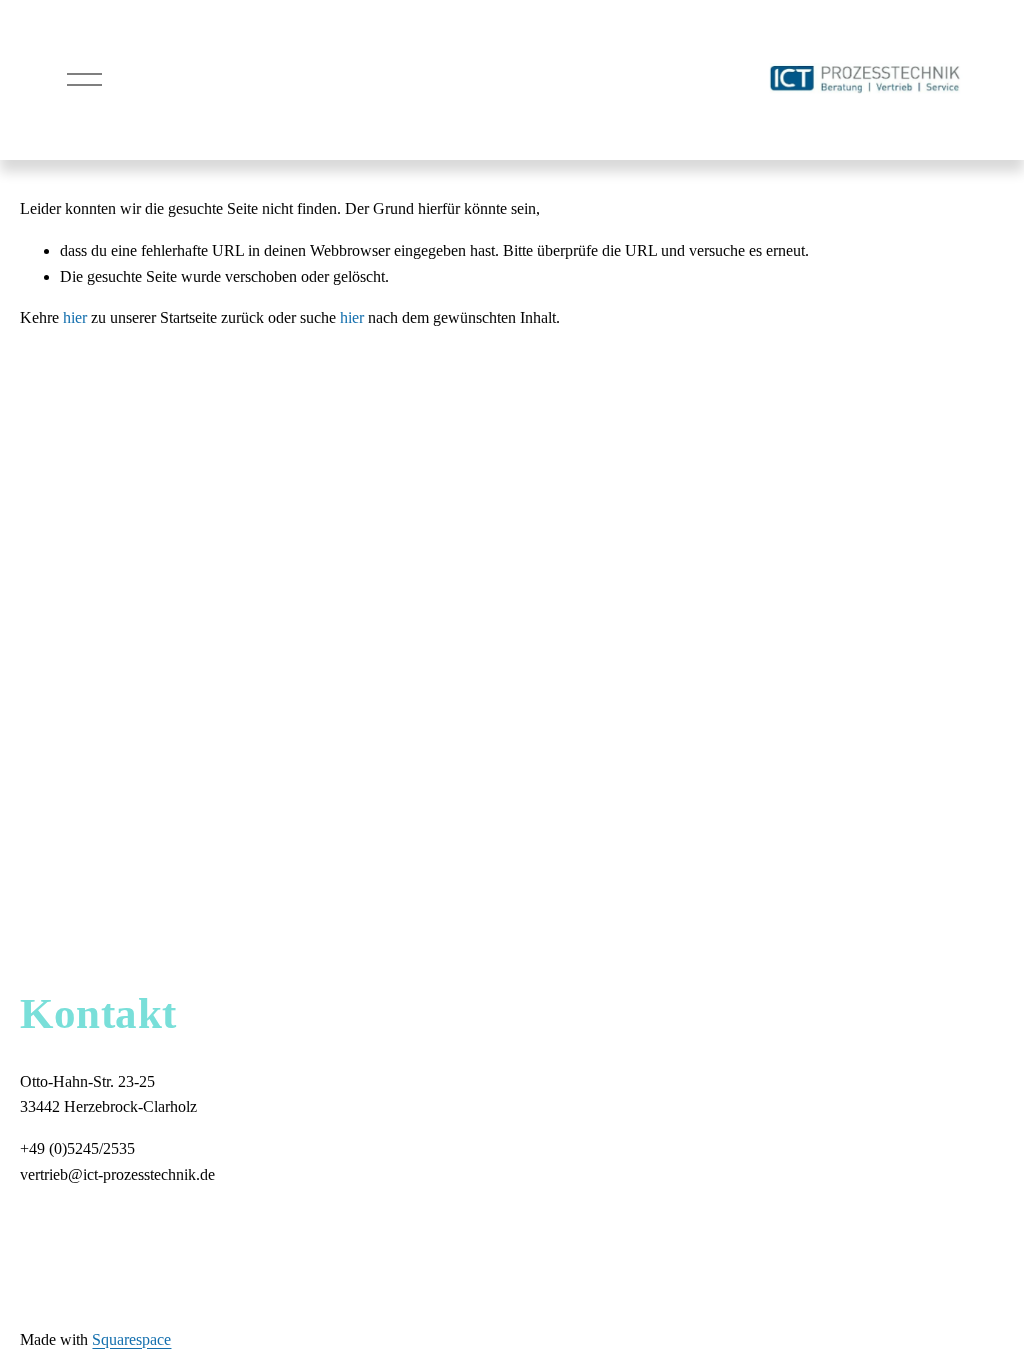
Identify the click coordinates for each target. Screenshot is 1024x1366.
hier (75, 317)
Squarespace (131, 1339)
